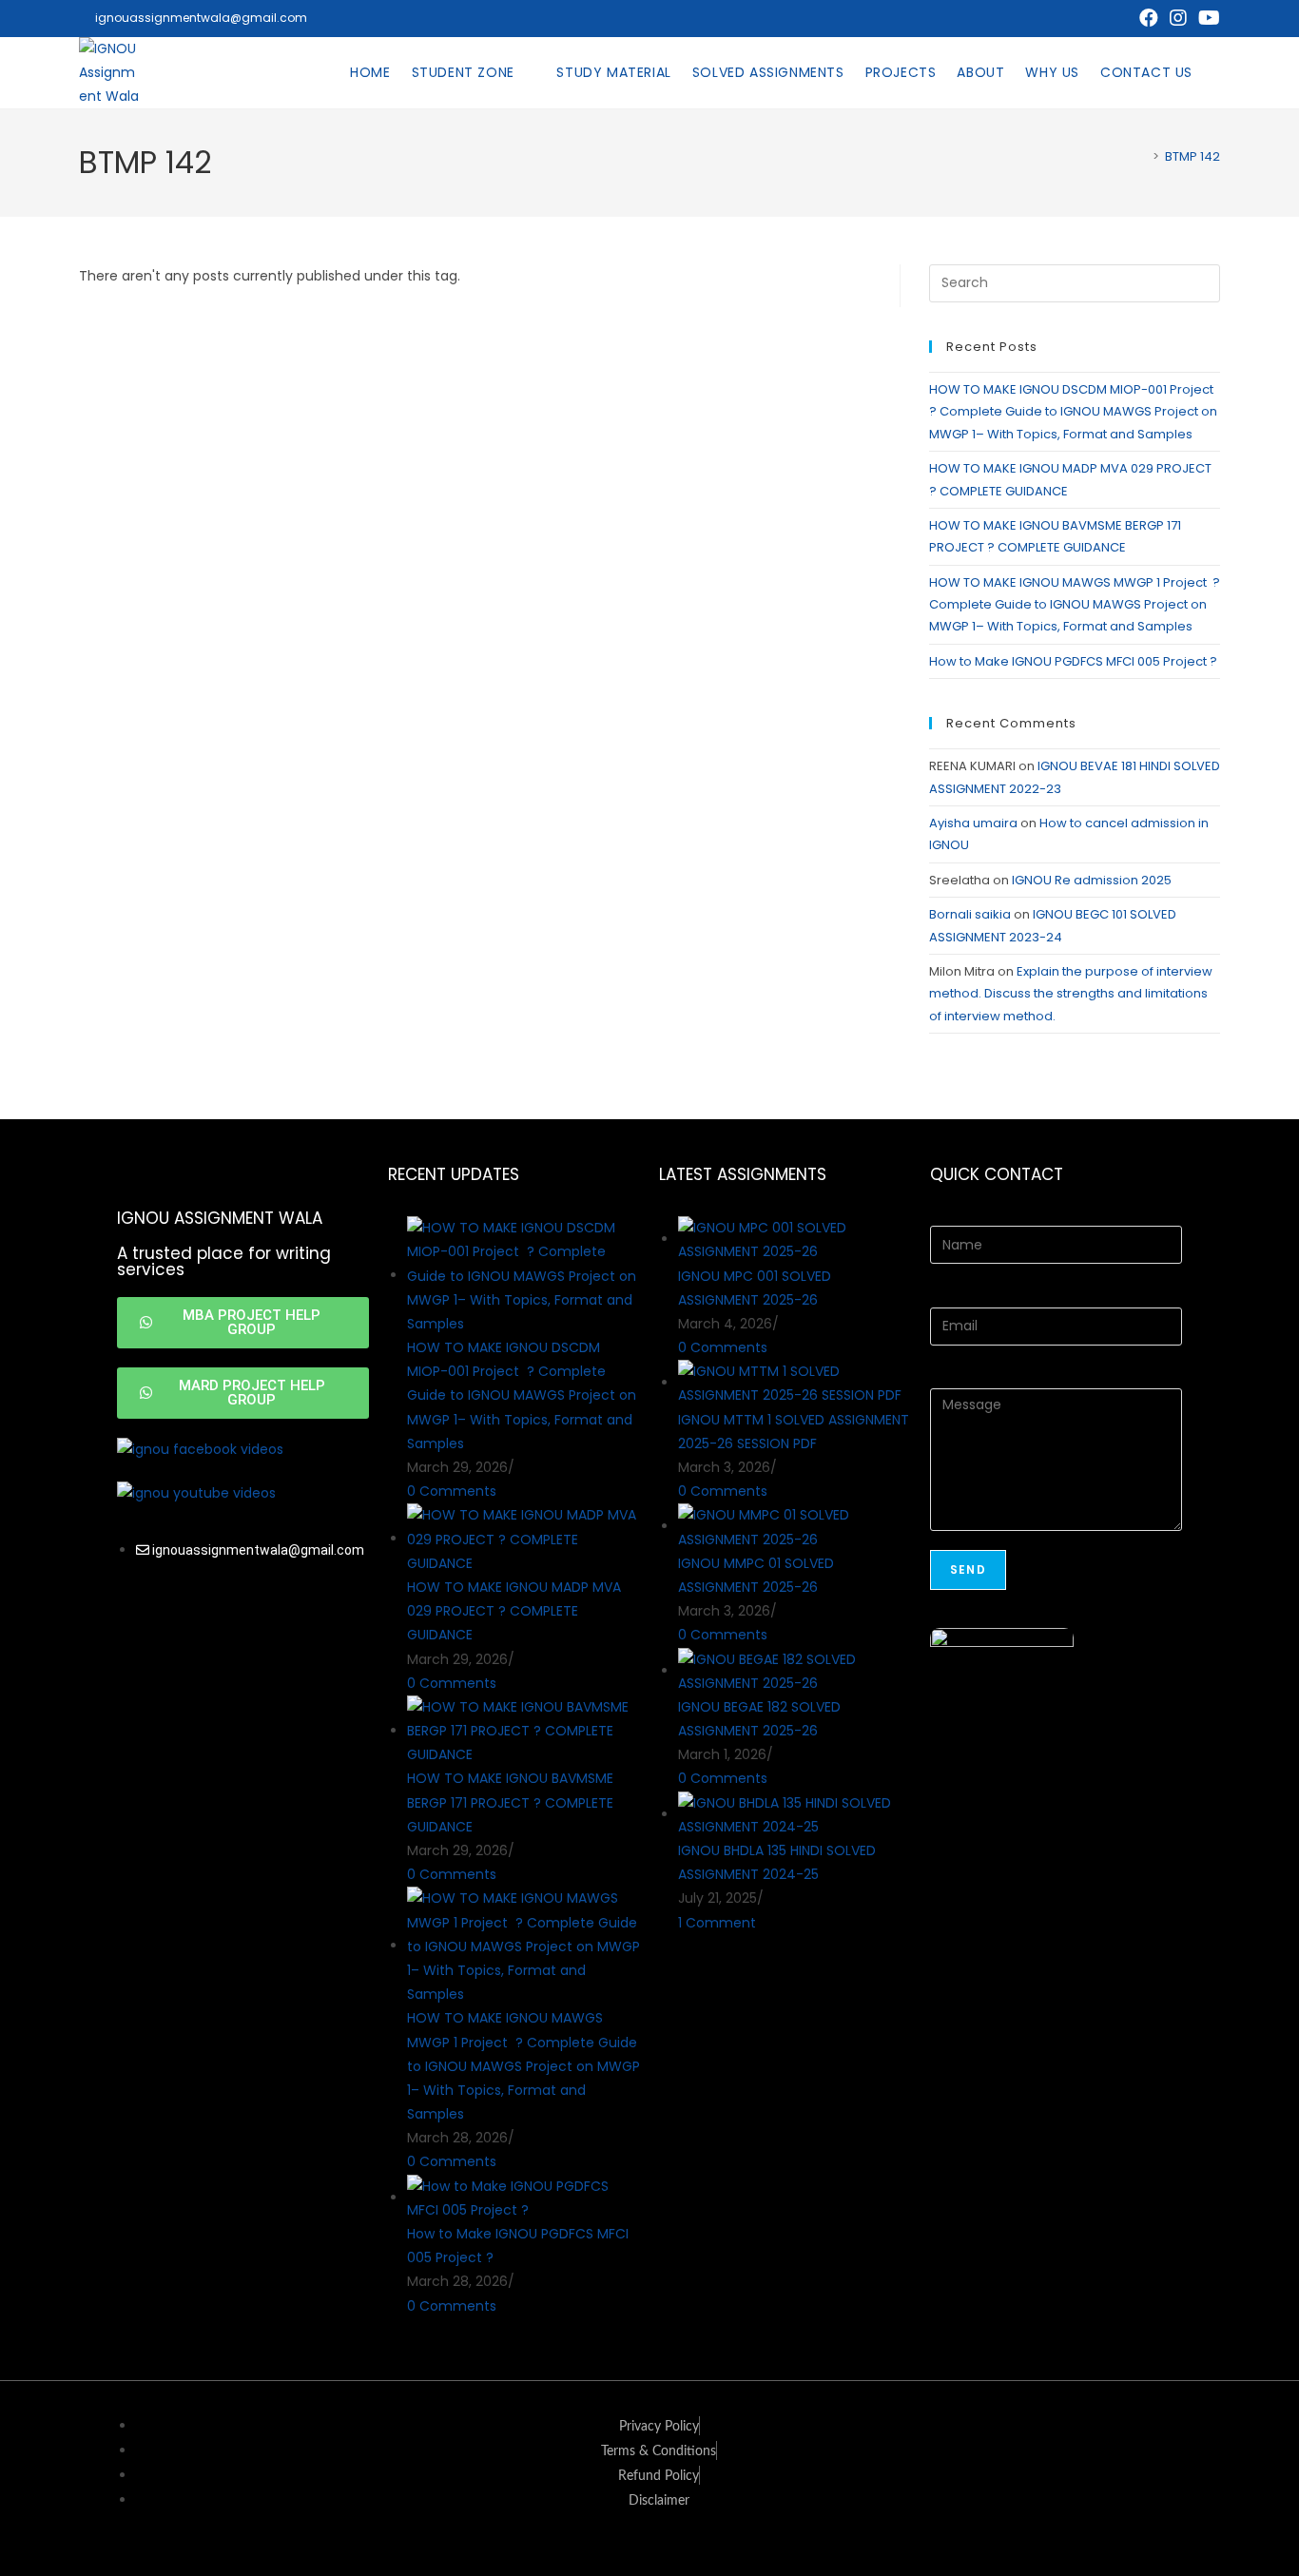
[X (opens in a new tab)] (1120, 18)
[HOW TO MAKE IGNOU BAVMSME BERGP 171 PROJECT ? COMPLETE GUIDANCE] (523, 1731)
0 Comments (452, 1491)
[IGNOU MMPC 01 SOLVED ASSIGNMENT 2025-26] (795, 1526)
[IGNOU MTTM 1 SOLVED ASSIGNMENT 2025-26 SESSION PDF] (795, 1383)
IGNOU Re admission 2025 (1092, 880)
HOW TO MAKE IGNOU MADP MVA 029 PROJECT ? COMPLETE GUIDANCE (514, 1611)
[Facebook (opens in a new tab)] (1149, 18)
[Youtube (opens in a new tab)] (1206, 18)
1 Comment (717, 1923)
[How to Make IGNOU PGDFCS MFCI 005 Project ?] (523, 2198)
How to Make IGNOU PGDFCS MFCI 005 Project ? (1075, 661)
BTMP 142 (1192, 156)
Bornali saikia (970, 914)
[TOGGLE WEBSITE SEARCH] (1219, 72)
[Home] (1142, 156)
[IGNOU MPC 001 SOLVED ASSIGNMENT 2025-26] (795, 1239)
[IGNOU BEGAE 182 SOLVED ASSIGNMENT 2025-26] (795, 1671)
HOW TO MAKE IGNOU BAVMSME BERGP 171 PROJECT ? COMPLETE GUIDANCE (510, 1802)
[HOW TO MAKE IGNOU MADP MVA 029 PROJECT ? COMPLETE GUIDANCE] (523, 1539)
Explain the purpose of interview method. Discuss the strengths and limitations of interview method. (1071, 994)
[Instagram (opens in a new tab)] (1178, 18)
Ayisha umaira (973, 823)
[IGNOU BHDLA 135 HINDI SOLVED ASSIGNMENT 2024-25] (795, 1814)
